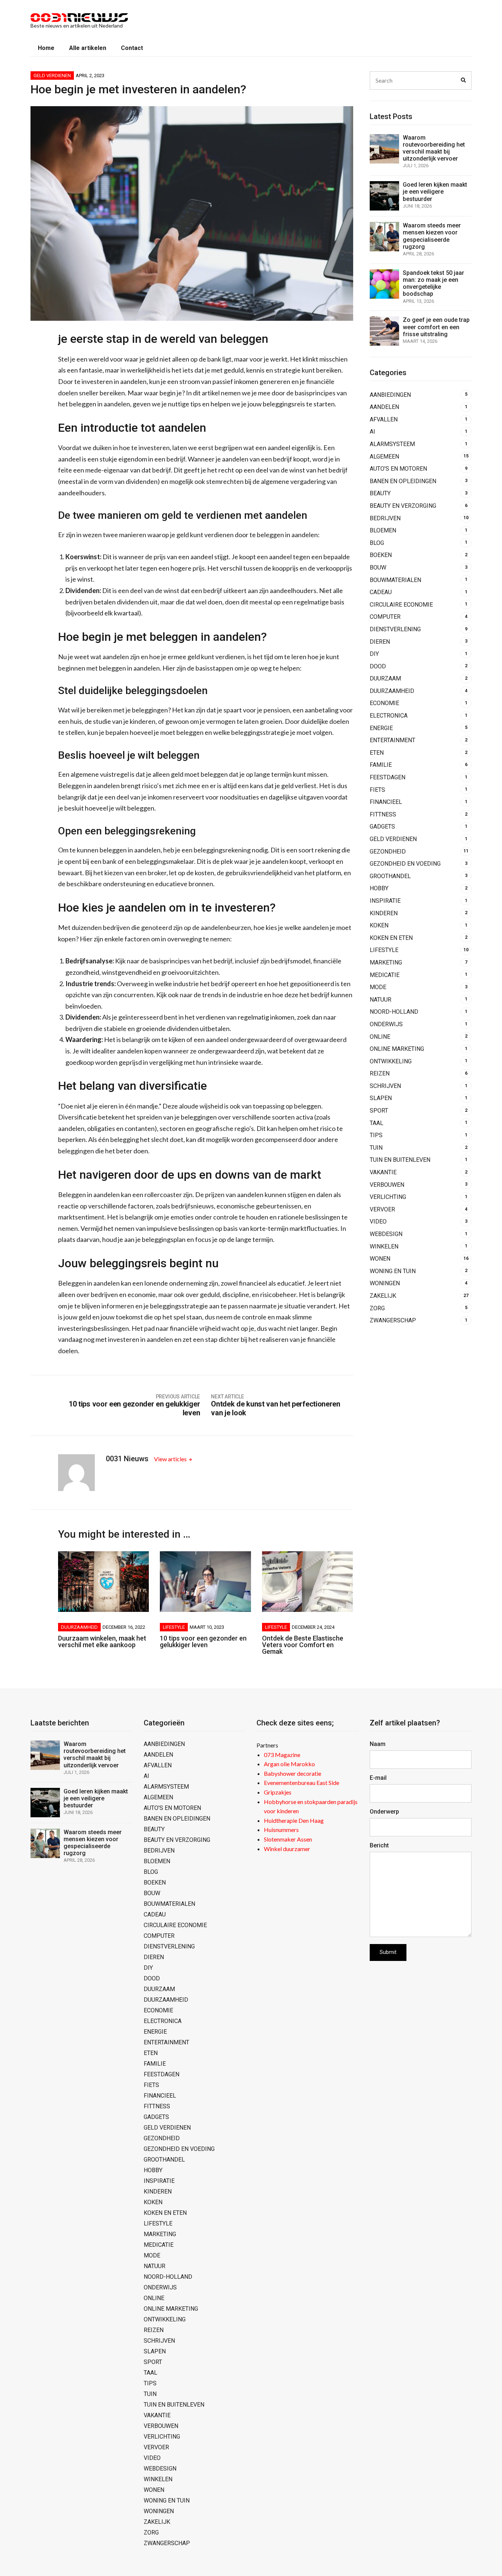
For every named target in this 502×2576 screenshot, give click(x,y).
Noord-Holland (394, 1012)
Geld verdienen (52, 76)
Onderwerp (384, 1812)
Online (380, 1037)
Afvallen (384, 419)
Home (46, 48)
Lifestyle (174, 1627)
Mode (378, 987)
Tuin (376, 1148)
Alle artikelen (88, 48)
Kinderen (384, 913)
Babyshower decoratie (293, 1773)
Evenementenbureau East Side (302, 1783)
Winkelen (384, 1246)
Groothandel (390, 876)
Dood (378, 666)
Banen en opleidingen (403, 481)
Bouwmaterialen (395, 580)
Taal (376, 1123)
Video (378, 1221)
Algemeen (384, 457)
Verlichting (388, 1197)
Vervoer (382, 1209)
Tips (376, 1135)
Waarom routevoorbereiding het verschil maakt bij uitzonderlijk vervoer (434, 148)
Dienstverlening (395, 629)
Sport (379, 1111)
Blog (377, 543)
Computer (385, 617)
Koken (379, 925)
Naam (378, 1744)
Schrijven (385, 1086)
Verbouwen (387, 1185)
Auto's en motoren (398, 469)
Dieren (380, 642)
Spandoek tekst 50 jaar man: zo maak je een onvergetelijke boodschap (433, 283)
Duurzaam (385, 678)
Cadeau (381, 592)
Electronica (389, 716)
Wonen (380, 1259)
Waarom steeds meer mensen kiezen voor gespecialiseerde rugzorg (432, 236)
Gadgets (382, 827)
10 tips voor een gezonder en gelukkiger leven (203, 1641)
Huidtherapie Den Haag (294, 1820)
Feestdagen (388, 777)
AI (372, 432)
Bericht (379, 1845)
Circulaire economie (401, 605)
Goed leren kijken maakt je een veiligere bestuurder (435, 192)
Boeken (381, 555)
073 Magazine (282, 1755)
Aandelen (384, 407)
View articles (171, 1459)
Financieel (386, 802)
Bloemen (383, 530)
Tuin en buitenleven (400, 1160)
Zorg (377, 1308)
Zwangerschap (393, 1320)
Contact (132, 48)
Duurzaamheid (79, 1627)
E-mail (378, 1778)
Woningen (385, 1283)
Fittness (383, 814)
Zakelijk (383, 1296)
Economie (384, 703)
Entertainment (392, 740)
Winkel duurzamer (287, 1849)
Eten (377, 753)
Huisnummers (281, 1830)
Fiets (377, 790)
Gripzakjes (278, 1792)
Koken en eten (391, 938)
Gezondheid (388, 852)
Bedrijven (385, 518)
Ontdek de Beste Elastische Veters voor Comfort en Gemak (303, 1645)
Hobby (379, 888)
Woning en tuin (393, 1271)
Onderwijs (386, 1024)
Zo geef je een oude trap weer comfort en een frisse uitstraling (436, 327)
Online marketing (397, 1049)
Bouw (378, 567)
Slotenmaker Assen (288, 1839)
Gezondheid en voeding (405, 864)
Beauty (380, 493)
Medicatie (385, 975)
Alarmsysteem (392, 444)
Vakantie (383, 1172)
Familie (381, 765)
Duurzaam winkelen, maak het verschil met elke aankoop (102, 1641)
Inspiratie (385, 901)
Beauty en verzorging (403, 506)
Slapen (381, 1098)
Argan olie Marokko (289, 1764)
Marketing (386, 962)
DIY (374, 654)
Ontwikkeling (391, 1061)
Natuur (381, 1000)
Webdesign (386, 1234)
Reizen (380, 1073)
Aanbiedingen (390, 395)
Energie (381, 728)
